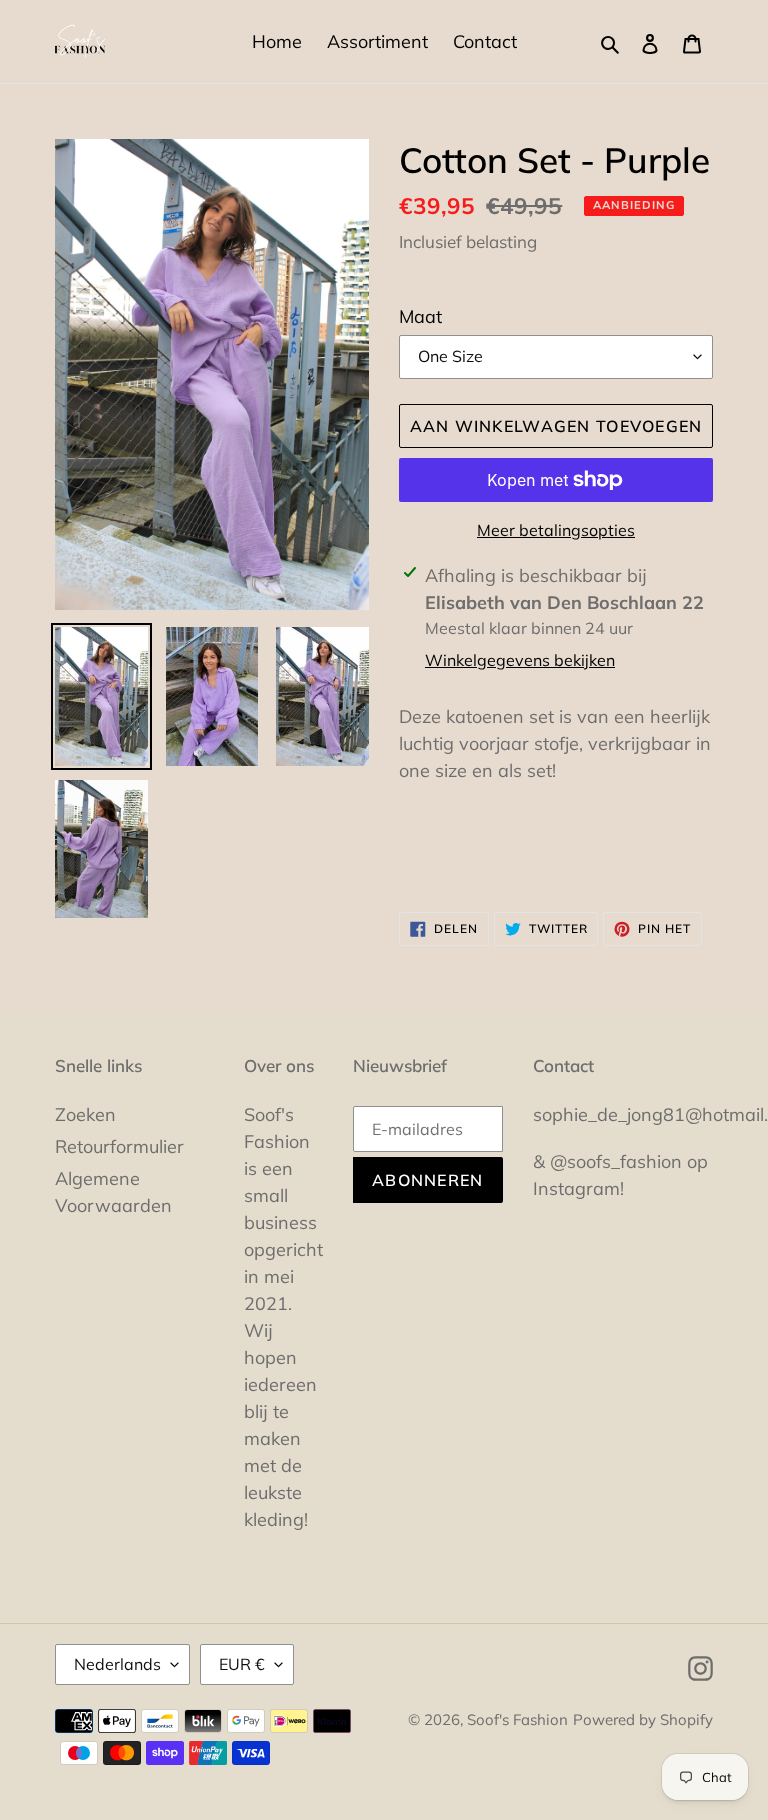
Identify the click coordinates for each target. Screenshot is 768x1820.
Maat (420, 316)
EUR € (242, 1664)
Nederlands (117, 1664)
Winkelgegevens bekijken (520, 660)
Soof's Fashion (517, 1719)
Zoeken (85, 1114)
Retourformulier (119, 1146)
